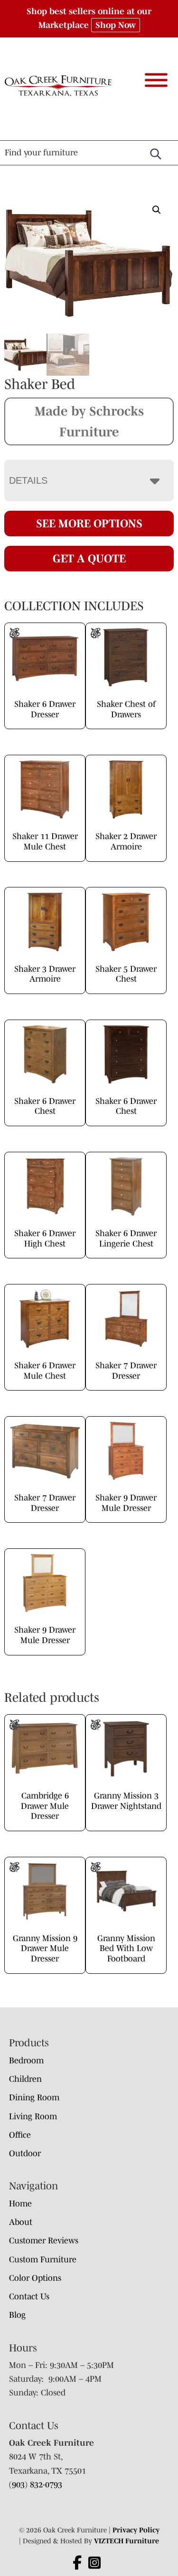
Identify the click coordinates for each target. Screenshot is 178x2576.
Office (20, 2135)
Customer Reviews (44, 2241)
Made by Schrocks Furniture (89, 421)
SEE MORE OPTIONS (89, 523)
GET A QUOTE (89, 558)
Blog (17, 2315)
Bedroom (26, 2061)
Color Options (35, 2278)
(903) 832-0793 (36, 2485)
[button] (157, 210)
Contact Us (29, 2296)
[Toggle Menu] (156, 80)
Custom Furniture (43, 2260)
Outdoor (25, 2153)
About (21, 2222)
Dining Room (34, 2097)
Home (20, 2204)
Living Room (33, 2116)
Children (25, 2079)
